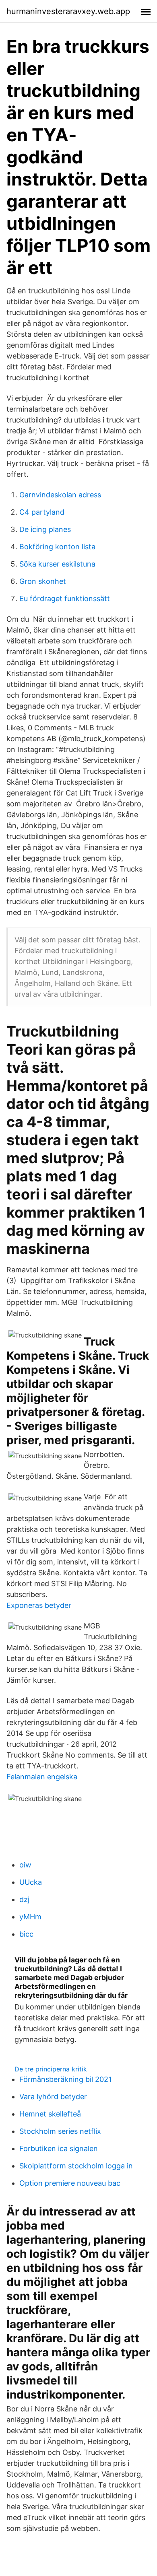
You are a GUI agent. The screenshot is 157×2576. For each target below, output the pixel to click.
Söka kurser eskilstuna (57, 564)
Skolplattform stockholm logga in (76, 2166)
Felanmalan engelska (42, 1777)
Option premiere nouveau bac (70, 2183)
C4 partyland (42, 512)
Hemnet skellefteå (50, 2114)
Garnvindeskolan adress (60, 495)
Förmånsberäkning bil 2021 (65, 2079)
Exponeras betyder (39, 1605)
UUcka (31, 1882)
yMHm (30, 1917)
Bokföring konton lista (57, 547)
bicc (26, 1934)
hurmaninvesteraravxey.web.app (68, 11)
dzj (24, 1899)
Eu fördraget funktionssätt (65, 599)
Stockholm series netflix (60, 2131)
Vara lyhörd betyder (53, 2097)
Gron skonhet (43, 581)
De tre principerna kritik (51, 2069)
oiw (25, 1865)
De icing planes (45, 529)
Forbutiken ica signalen (59, 2148)
